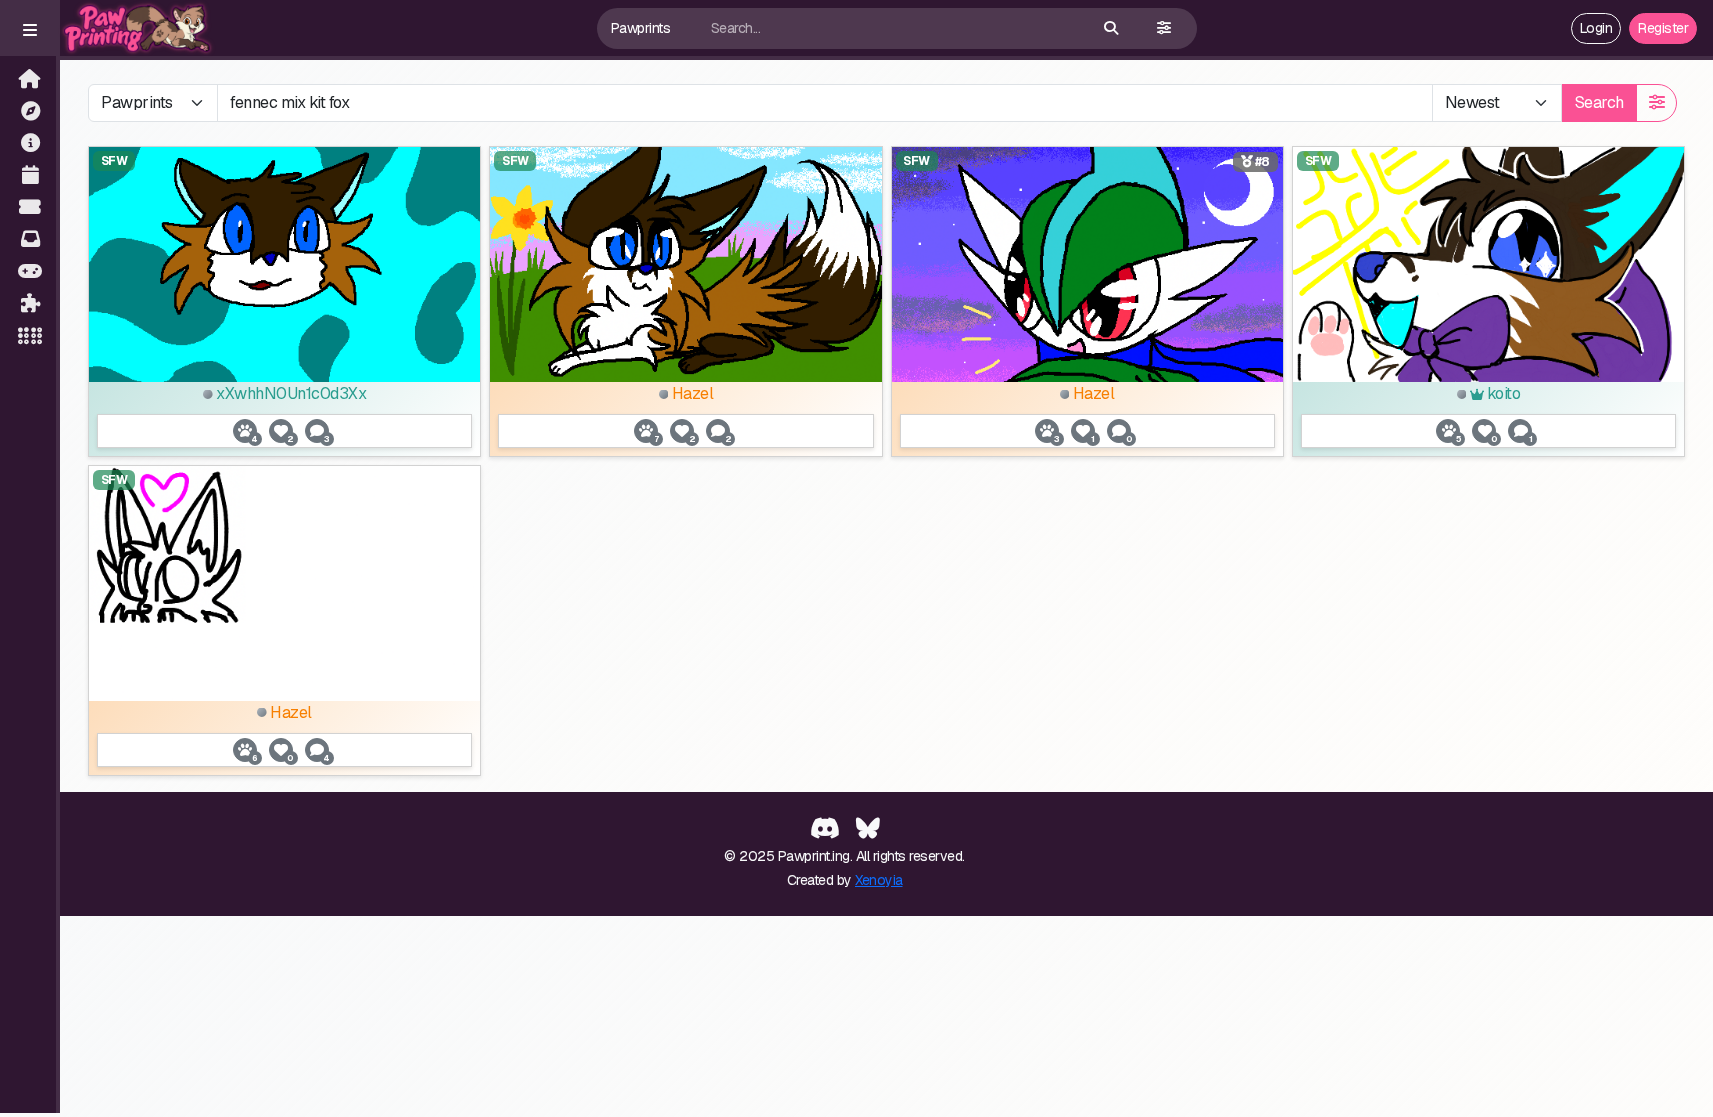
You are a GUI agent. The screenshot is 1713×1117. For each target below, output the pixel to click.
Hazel (690, 393)
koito (1501, 393)
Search (1599, 102)
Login (1596, 28)
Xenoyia (879, 880)
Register (1663, 28)
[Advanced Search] (1164, 28)
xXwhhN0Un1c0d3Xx (289, 393)
